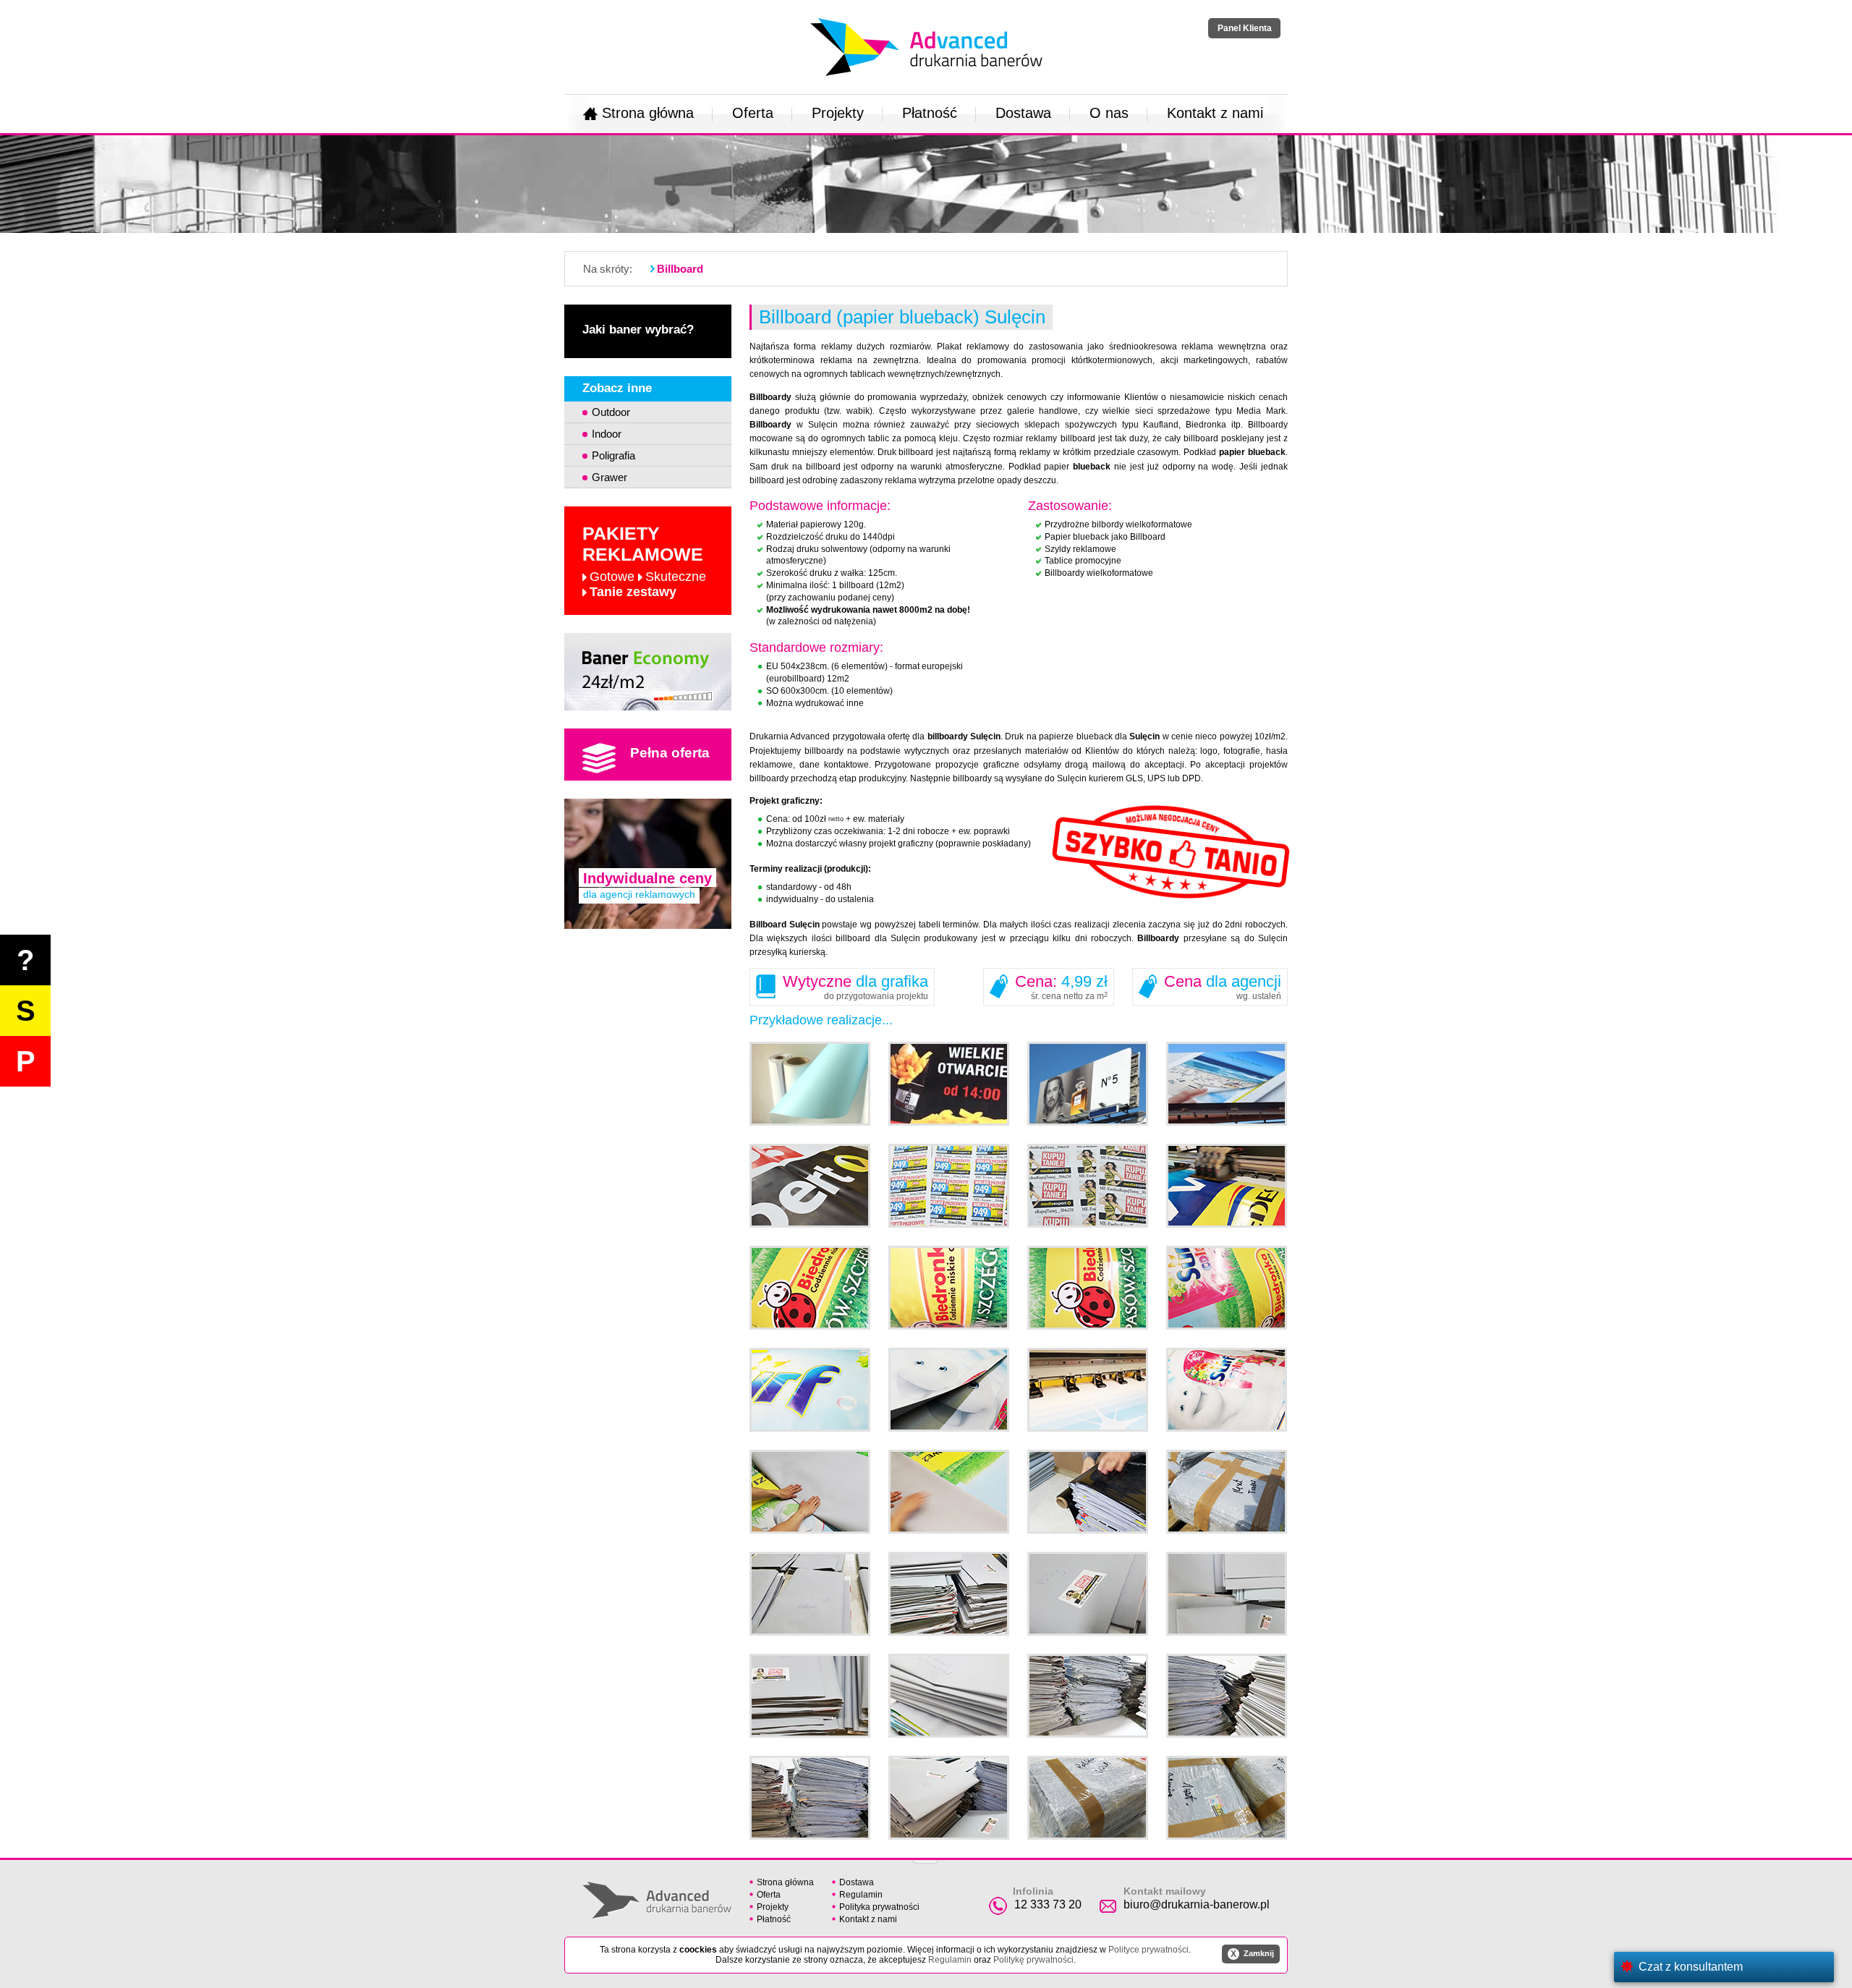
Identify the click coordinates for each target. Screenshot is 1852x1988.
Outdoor (611, 412)
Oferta (753, 113)
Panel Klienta (1245, 28)
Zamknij (1252, 1954)
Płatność (930, 113)
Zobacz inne (617, 388)
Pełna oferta (670, 753)
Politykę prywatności (1033, 1960)
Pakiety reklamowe (644, 561)
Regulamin (861, 1895)
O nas (1109, 113)
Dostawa (1023, 113)
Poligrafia (613, 455)
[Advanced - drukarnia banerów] (926, 15)
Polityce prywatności (1148, 1950)
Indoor (607, 434)
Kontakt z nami (1215, 113)
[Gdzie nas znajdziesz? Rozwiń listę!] (926, 1857)
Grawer (609, 477)
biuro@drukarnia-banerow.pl (1197, 1904)
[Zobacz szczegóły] (648, 672)
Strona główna (648, 113)
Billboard (680, 269)
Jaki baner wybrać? (638, 330)
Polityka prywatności (879, 1907)
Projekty (838, 113)
